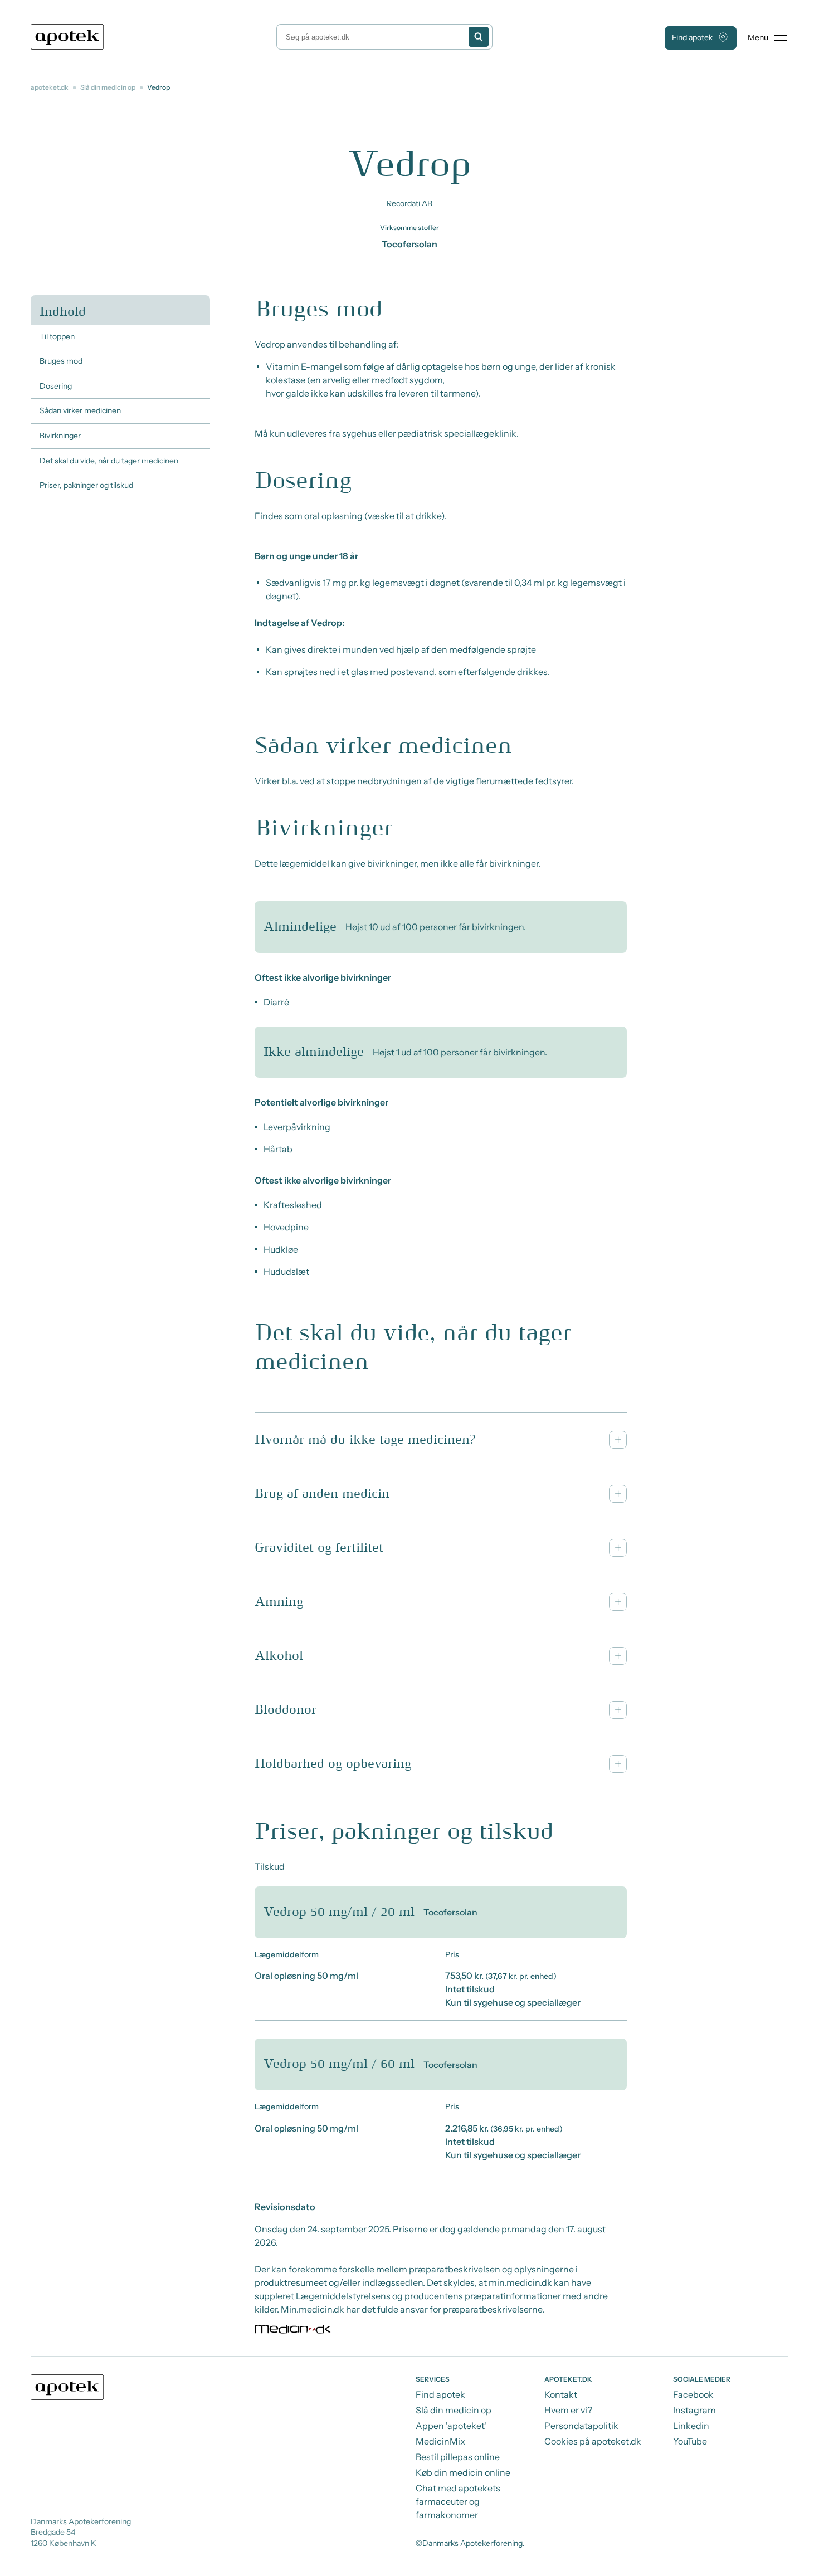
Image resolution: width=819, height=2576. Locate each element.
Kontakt (561, 2394)
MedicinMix (440, 2441)
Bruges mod (61, 361)
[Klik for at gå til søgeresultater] (479, 37)
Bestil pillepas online (458, 2457)
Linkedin (691, 2426)
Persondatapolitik (581, 2426)
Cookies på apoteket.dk (593, 2441)
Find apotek (692, 37)
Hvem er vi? (568, 2410)
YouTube (690, 2441)
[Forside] (67, 37)
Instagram (694, 2410)
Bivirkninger (60, 436)
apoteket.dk (50, 87)
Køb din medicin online (463, 2472)
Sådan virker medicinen (80, 410)
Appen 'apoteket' (451, 2426)
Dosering (56, 386)
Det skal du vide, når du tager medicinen (109, 461)
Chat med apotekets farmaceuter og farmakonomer (458, 2501)
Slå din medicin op (108, 87)
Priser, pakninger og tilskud (86, 485)
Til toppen (57, 336)
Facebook (693, 2394)
